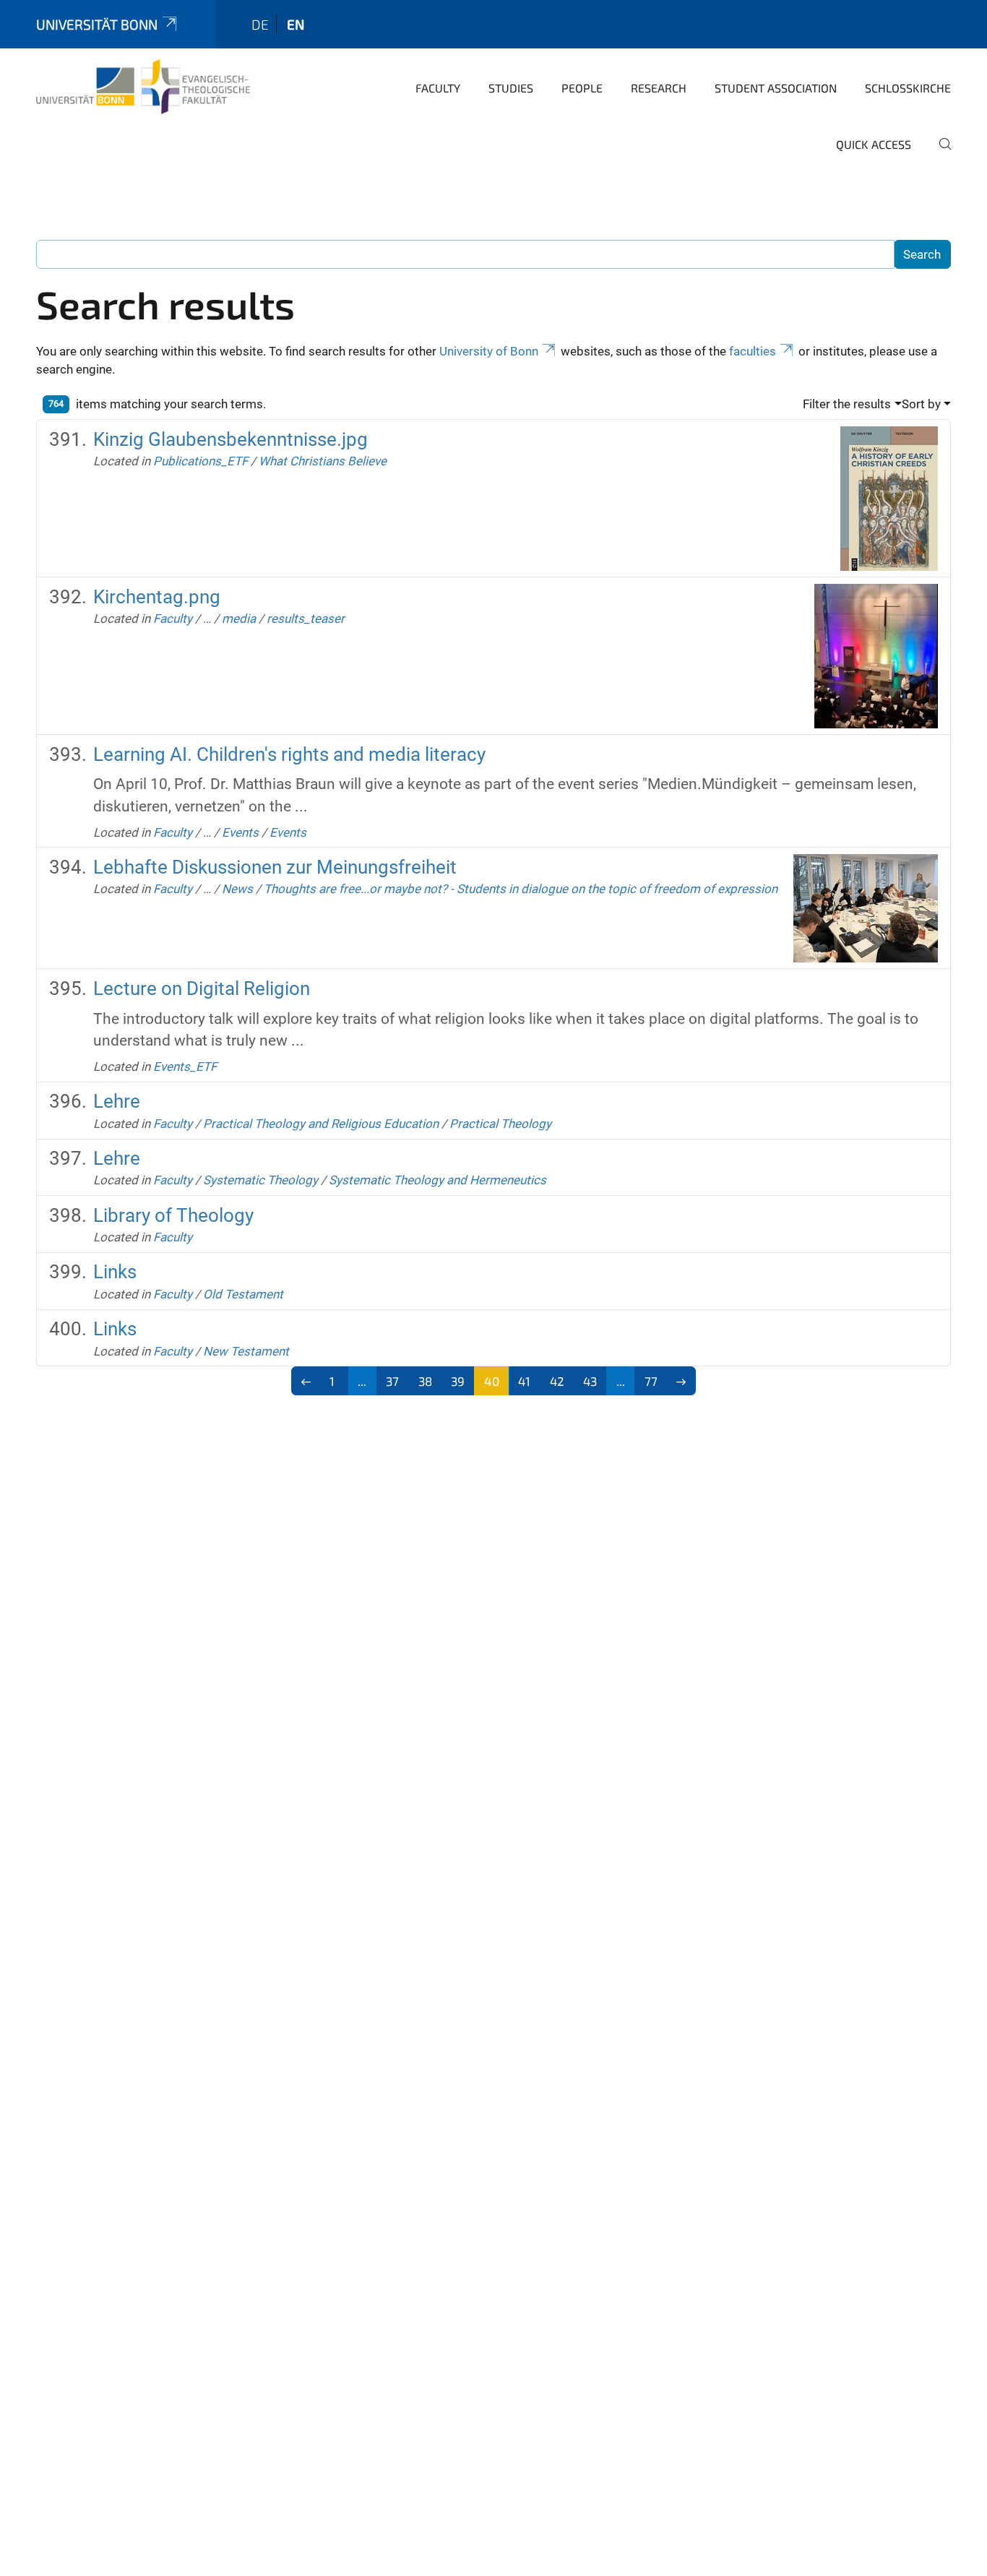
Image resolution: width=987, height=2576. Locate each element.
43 (590, 1381)
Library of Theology (173, 1215)
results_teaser (306, 619)
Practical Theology (500, 1124)
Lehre (117, 1101)
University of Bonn (489, 351)
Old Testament (243, 1294)
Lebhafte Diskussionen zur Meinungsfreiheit (275, 867)
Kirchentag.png (157, 597)
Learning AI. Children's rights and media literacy (289, 754)
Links (115, 1272)
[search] (939, 154)
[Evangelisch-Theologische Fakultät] (143, 87)
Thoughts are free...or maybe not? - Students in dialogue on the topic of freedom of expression (521, 889)
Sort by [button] (921, 404)
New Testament (246, 1351)
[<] (306, 1381)
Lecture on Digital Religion (202, 988)
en (296, 24)
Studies (511, 88)
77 (651, 1381)
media (239, 619)
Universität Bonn (97, 24)
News (237, 889)
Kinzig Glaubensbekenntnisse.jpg (230, 439)
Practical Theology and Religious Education (321, 1124)
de (260, 24)
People (582, 88)
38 (425, 1381)
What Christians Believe (323, 461)
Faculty (438, 88)
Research (659, 88)
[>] (682, 1381)
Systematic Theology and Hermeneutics (438, 1180)
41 (524, 1381)
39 (458, 1381)
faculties (753, 351)
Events (240, 832)
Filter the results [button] (847, 404)
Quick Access (874, 144)
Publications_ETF (201, 461)
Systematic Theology (260, 1180)
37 (392, 1381)
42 (557, 1381)
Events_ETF (185, 1067)
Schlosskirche (908, 88)
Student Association (776, 88)
